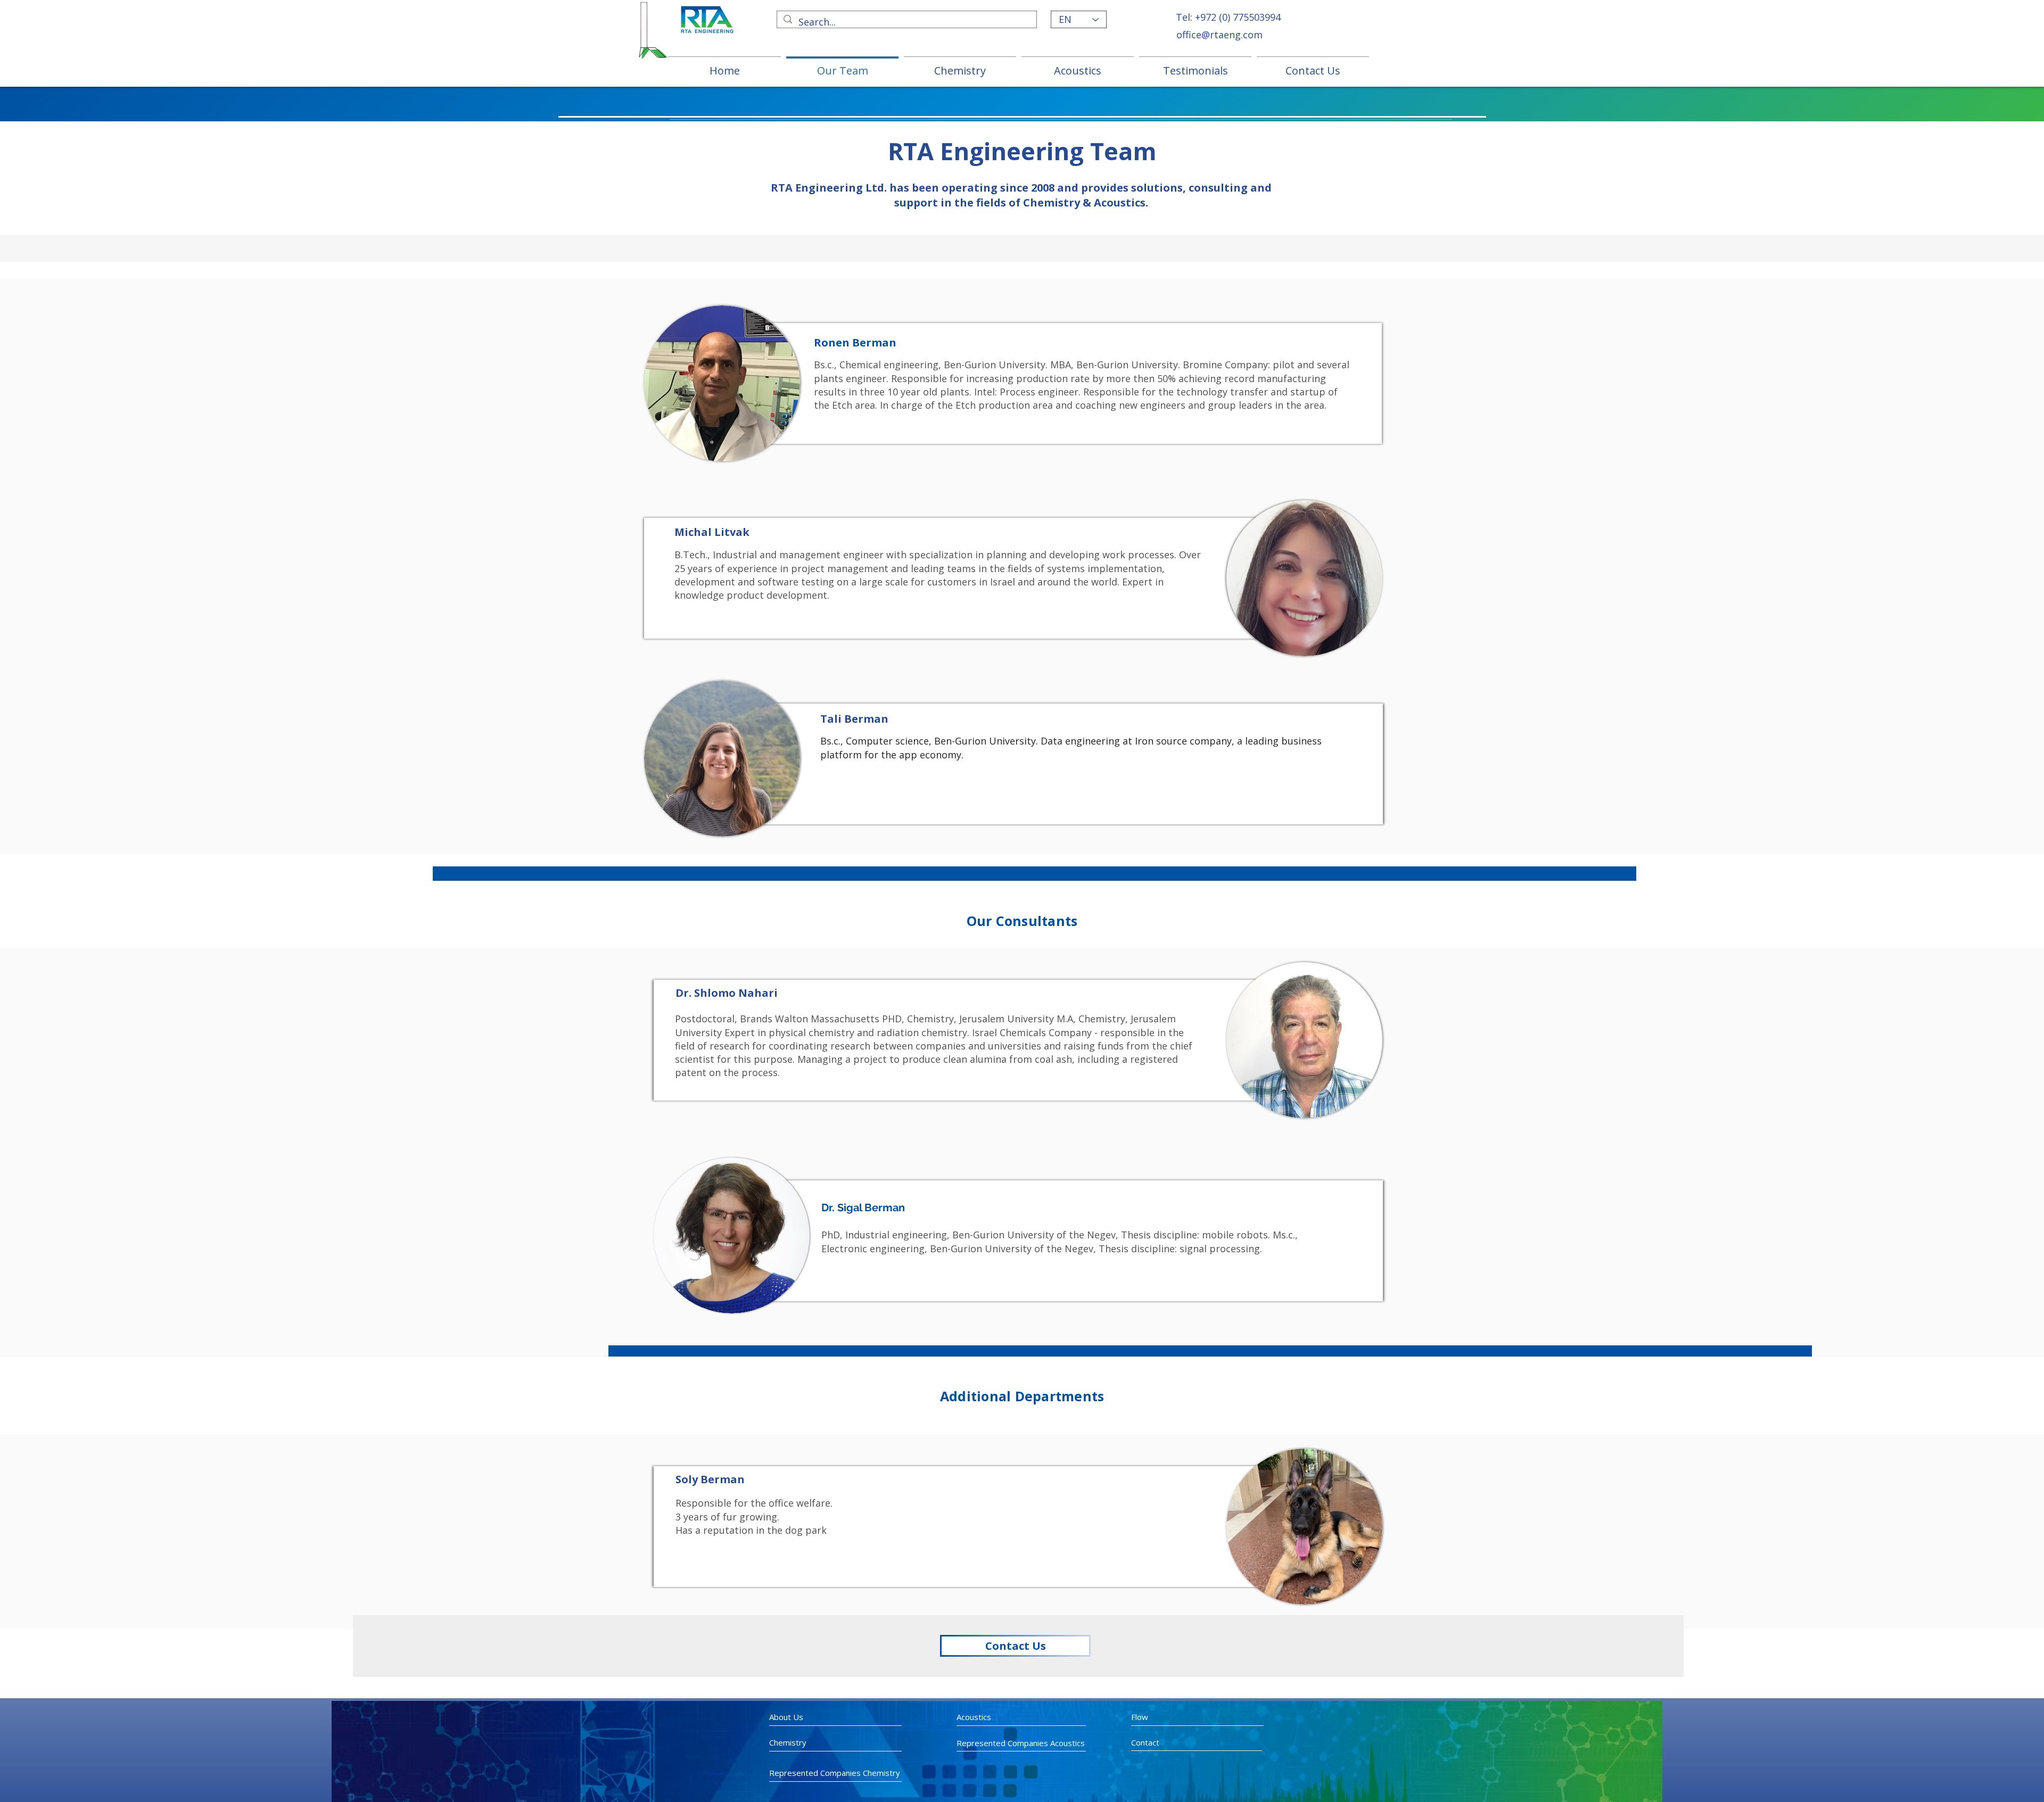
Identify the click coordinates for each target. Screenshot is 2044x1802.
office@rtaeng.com (1219, 35)
